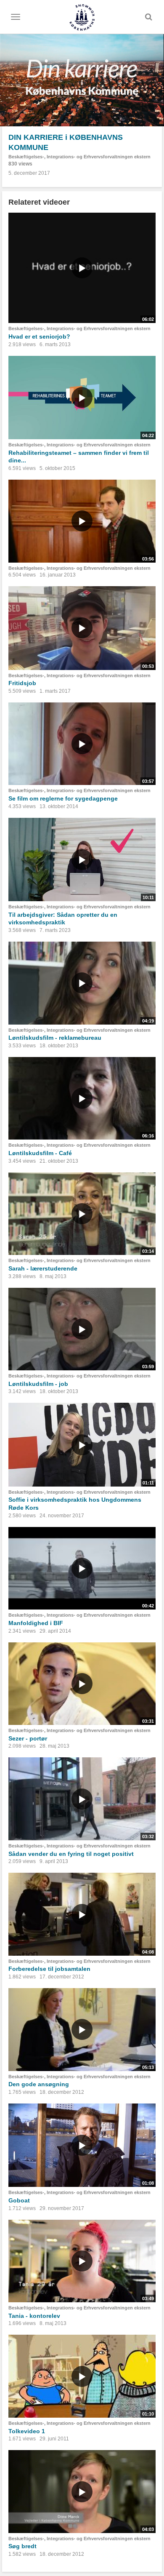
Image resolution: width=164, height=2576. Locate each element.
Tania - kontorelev (34, 2316)
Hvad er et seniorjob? (39, 336)
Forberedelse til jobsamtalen (49, 1969)
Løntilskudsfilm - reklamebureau (55, 1038)
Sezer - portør (28, 1738)
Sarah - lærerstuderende (43, 1268)
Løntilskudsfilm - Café (40, 1153)
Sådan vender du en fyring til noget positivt (71, 1854)
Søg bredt (22, 2546)
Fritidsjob (22, 683)
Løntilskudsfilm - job (38, 1384)
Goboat (19, 2200)
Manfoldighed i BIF (36, 1623)
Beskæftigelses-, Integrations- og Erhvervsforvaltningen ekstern (79, 157)
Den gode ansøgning (39, 2084)
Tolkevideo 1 (27, 2431)
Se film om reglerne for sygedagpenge (63, 798)
